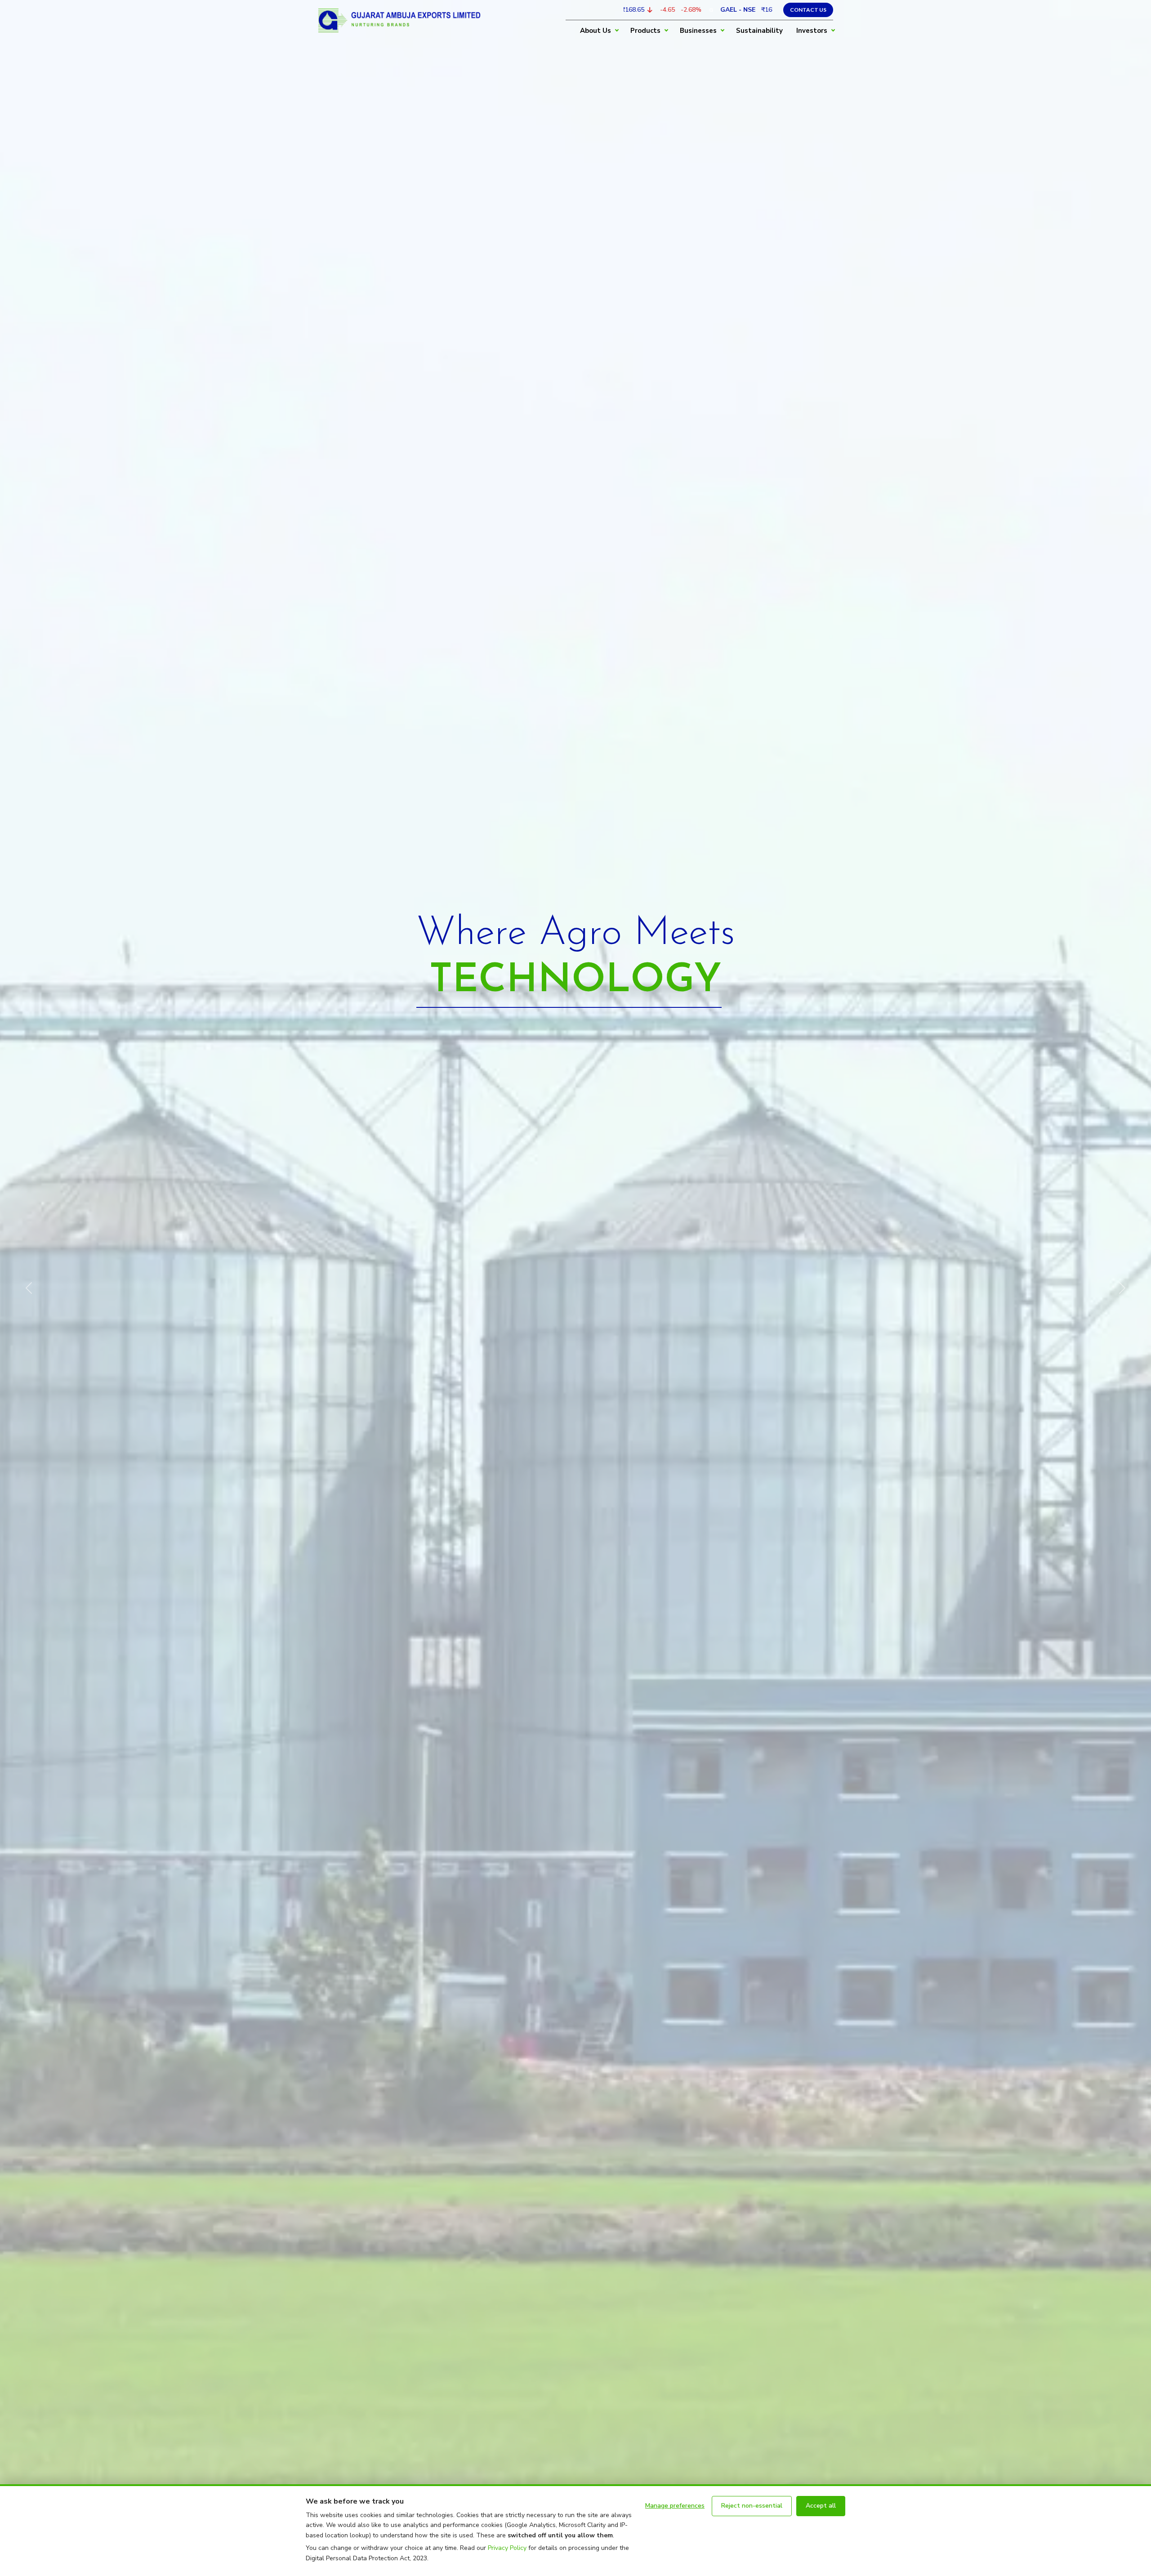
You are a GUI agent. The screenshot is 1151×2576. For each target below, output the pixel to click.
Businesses (698, 31)
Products (645, 31)
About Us (596, 31)
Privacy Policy (507, 2548)
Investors (812, 31)
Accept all (821, 2506)
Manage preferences (675, 2506)
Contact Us (808, 10)
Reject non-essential (752, 2506)
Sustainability (759, 31)
